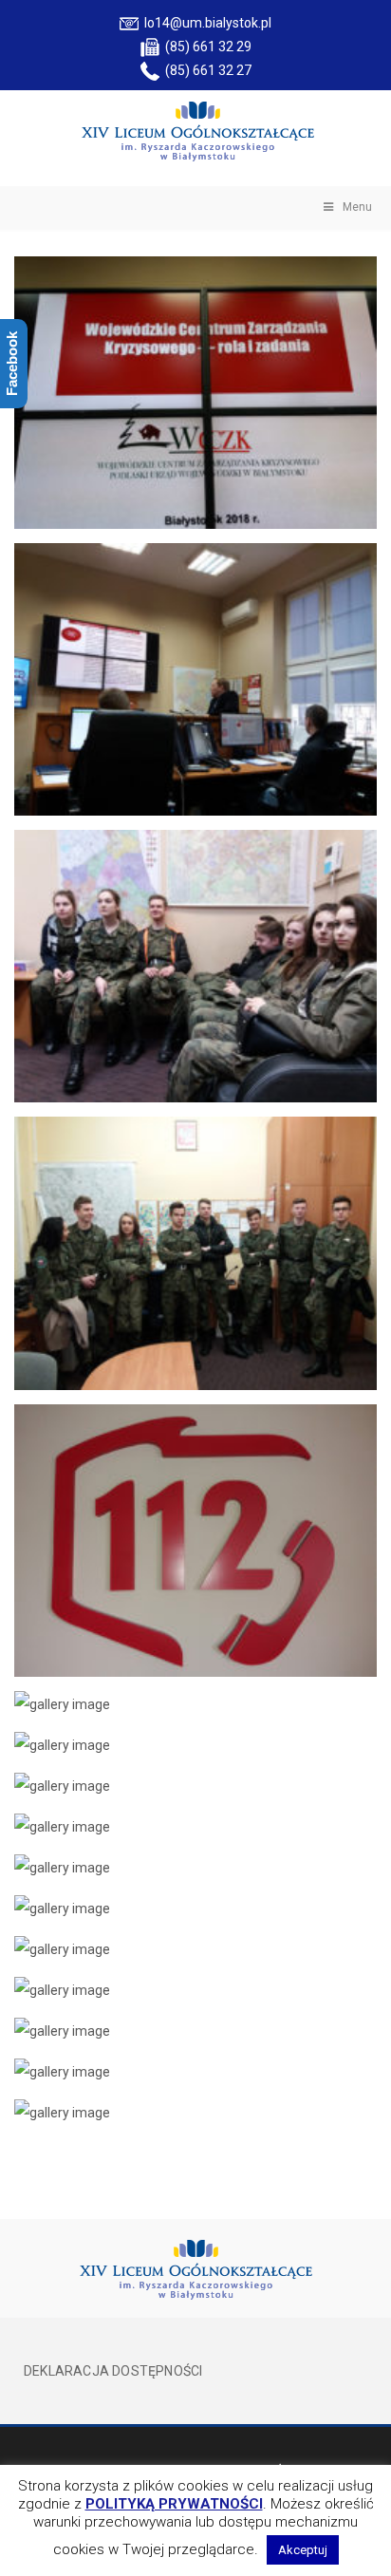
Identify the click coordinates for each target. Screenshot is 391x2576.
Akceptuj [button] (303, 2550)
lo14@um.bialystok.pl (205, 23)
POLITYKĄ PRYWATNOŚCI (174, 2504)
